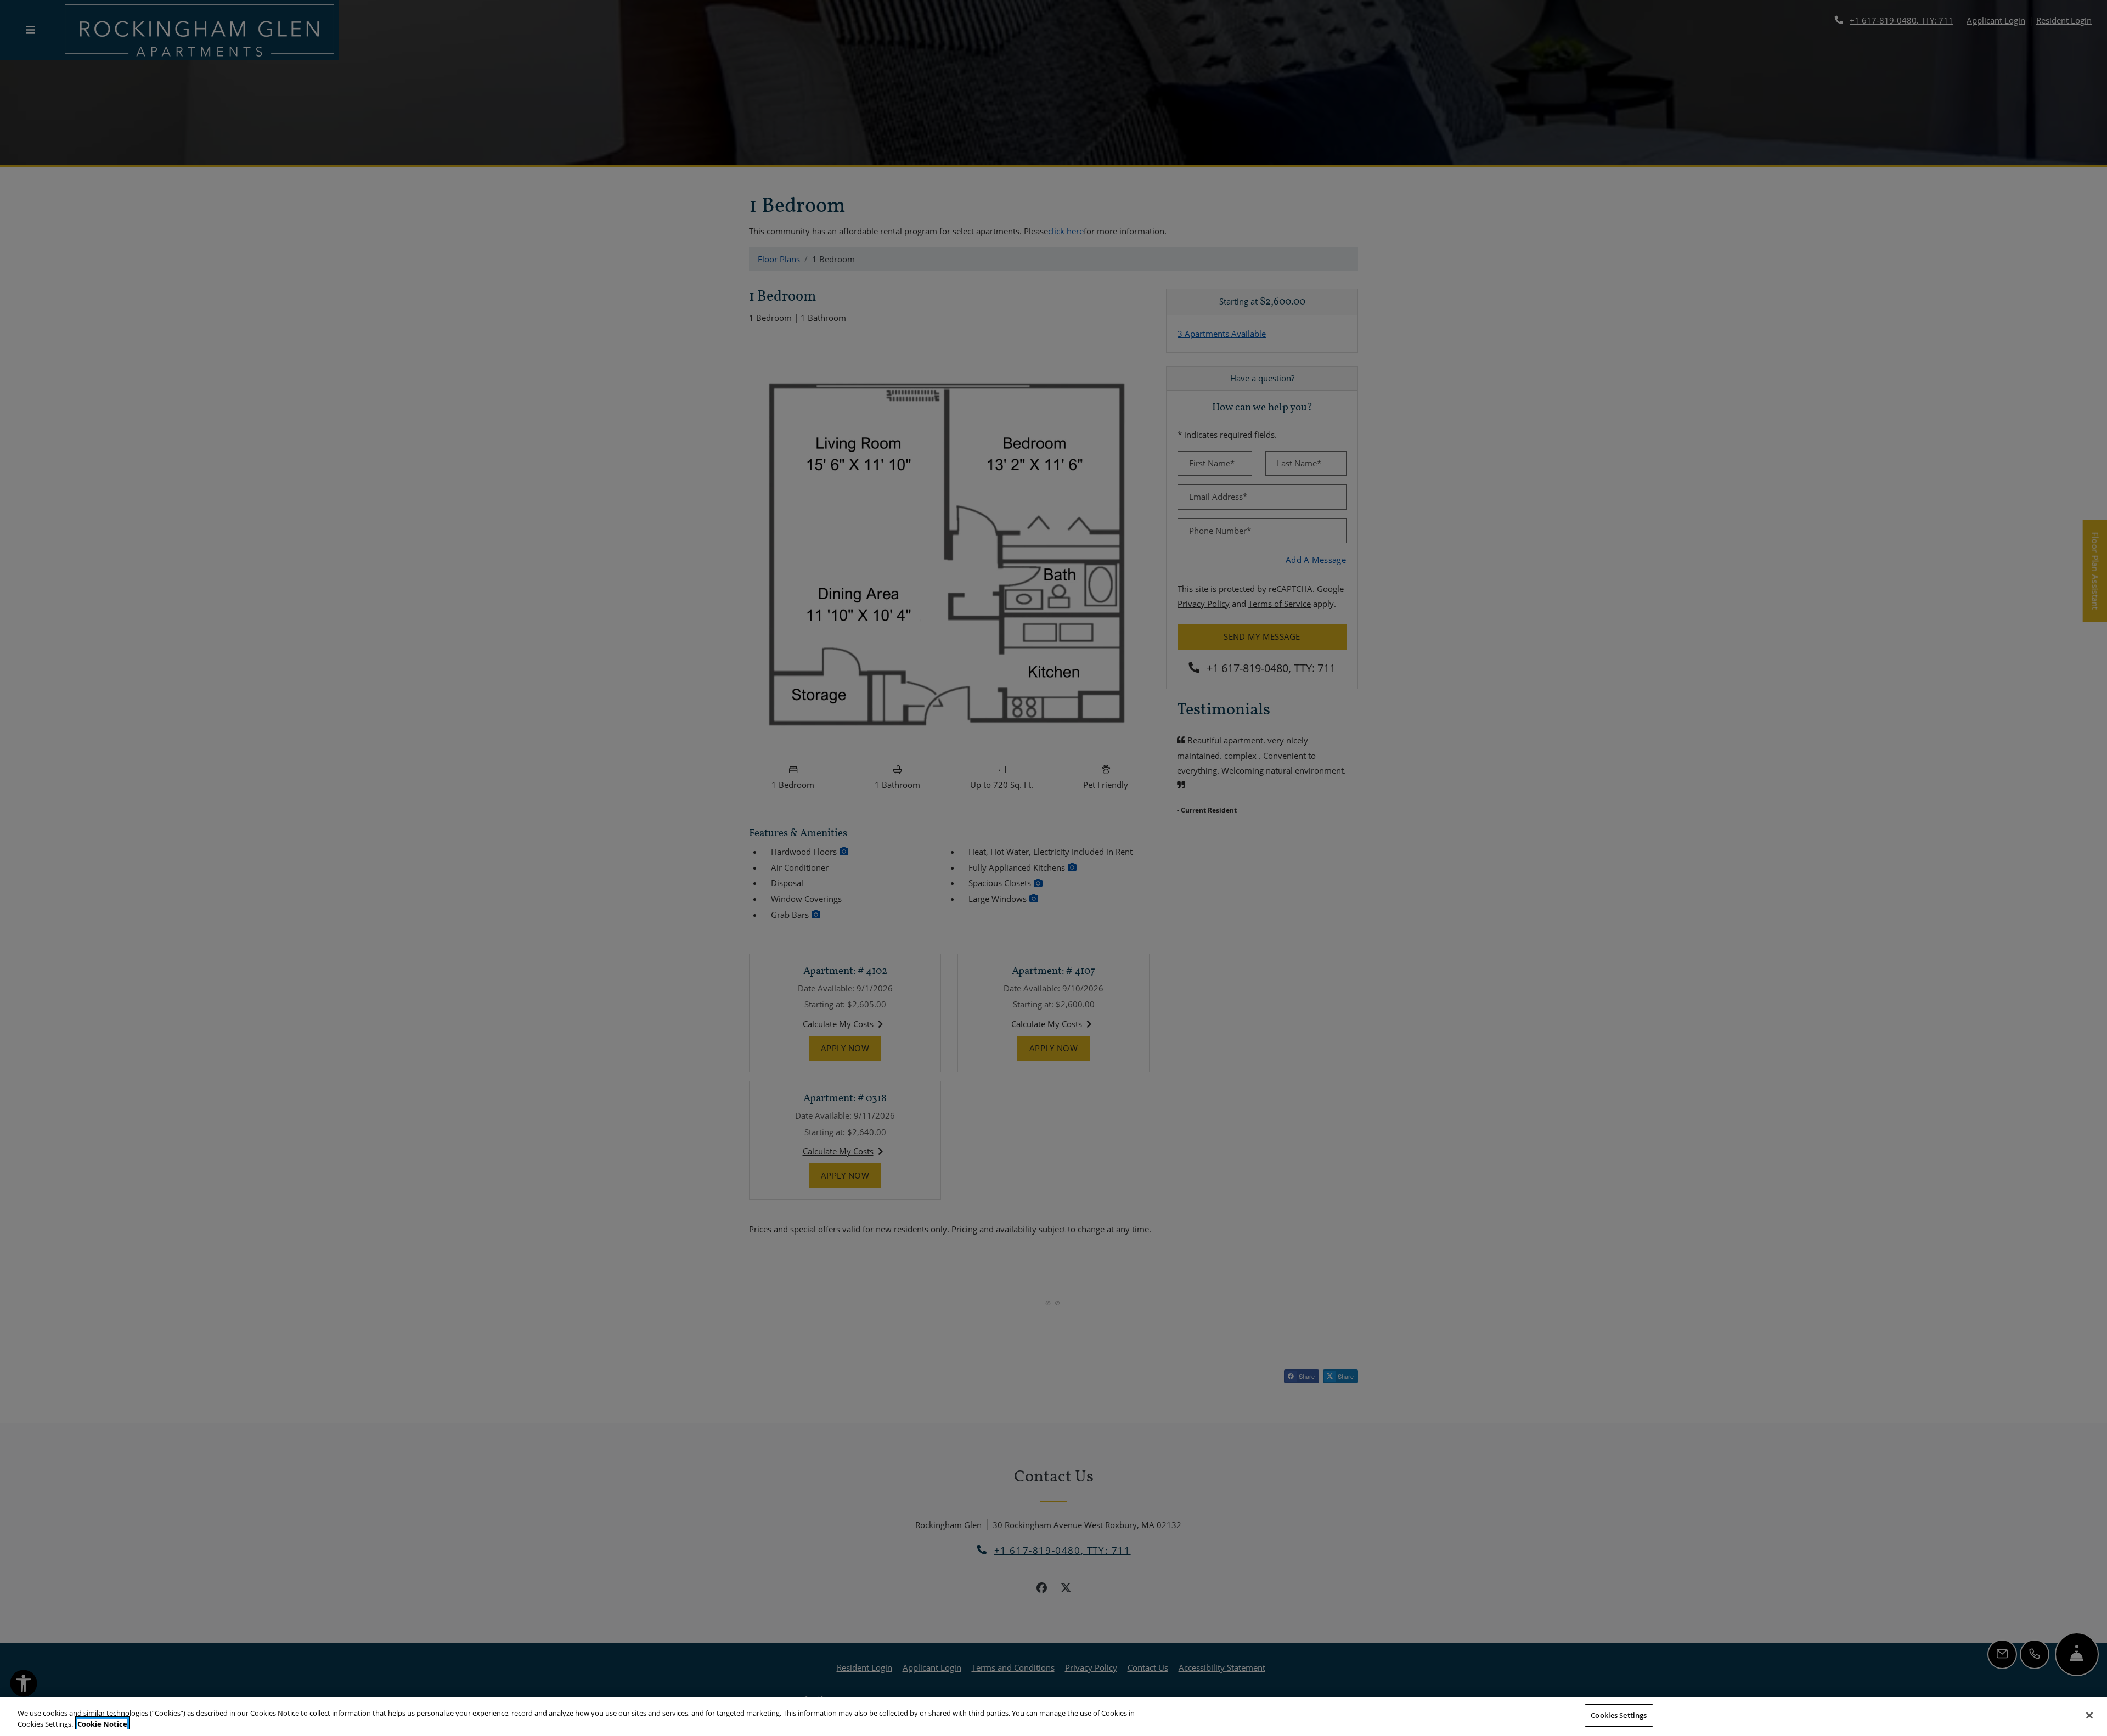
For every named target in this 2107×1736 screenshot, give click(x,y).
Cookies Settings (1619, 1715)
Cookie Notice (102, 1724)
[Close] (2089, 1715)
